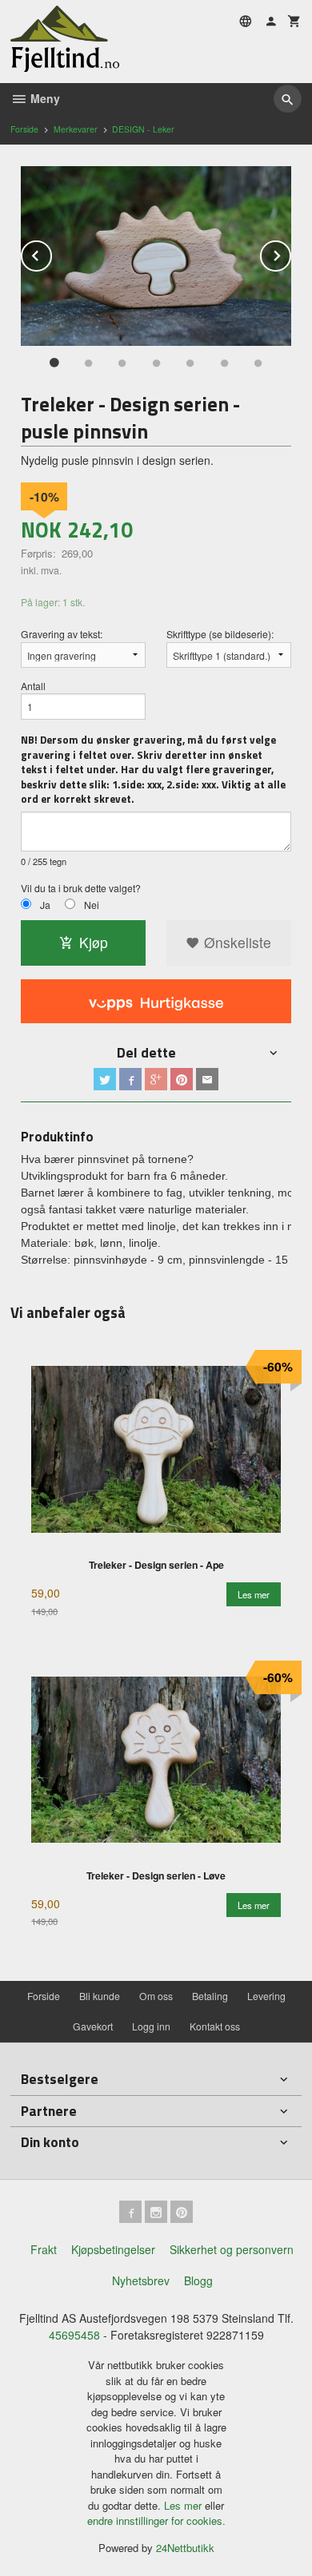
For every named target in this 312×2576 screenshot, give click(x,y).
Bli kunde (100, 1996)
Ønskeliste (236, 942)
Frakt (44, 2249)
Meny (44, 98)
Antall (33, 686)
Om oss (156, 1996)
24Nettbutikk (185, 2548)
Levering (266, 1996)
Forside (24, 129)
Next (290, 253)
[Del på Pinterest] (182, 1079)
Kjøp (94, 942)
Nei (92, 905)
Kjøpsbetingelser (113, 2249)
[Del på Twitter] (105, 1079)
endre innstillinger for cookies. (156, 2520)
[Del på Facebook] (130, 1079)
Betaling (210, 1996)
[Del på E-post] (207, 1079)
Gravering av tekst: (62, 634)
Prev (51, 253)
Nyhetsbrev (141, 2280)
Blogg (198, 2280)
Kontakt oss (215, 2026)
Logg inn (151, 2026)
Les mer (184, 2505)
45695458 (74, 2335)
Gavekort (93, 2026)
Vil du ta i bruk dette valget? (81, 888)
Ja (45, 905)
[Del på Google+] (156, 1079)
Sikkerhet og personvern (232, 2249)
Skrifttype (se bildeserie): (220, 634)
